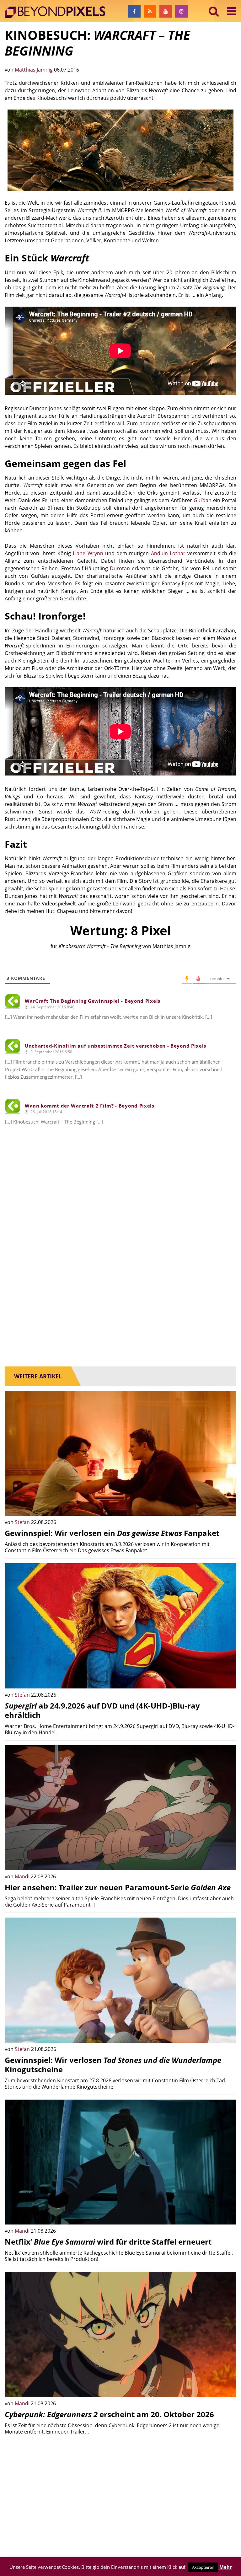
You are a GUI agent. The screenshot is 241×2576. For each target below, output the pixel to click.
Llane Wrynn (88, 553)
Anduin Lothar (168, 553)
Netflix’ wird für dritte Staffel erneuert (108, 2242)
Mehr (226, 2567)
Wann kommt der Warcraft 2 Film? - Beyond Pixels (90, 1106)
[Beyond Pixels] (58, 12)
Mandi (23, 1876)
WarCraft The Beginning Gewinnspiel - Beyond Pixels (93, 1001)
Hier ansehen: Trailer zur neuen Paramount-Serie (118, 1887)
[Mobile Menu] (232, 11)
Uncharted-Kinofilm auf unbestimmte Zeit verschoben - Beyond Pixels (115, 1046)
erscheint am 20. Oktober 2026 (109, 2414)
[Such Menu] (214, 11)
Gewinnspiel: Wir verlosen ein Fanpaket (112, 1533)
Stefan (23, 1522)
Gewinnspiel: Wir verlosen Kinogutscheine (113, 2065)
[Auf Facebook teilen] (227, 1506)
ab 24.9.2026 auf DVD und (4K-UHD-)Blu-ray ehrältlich (102, 1710)
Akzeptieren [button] (203, 2567)
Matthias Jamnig (34, 70)
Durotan (120, 568)
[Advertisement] (120, 1213)
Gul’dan (203, 500)
